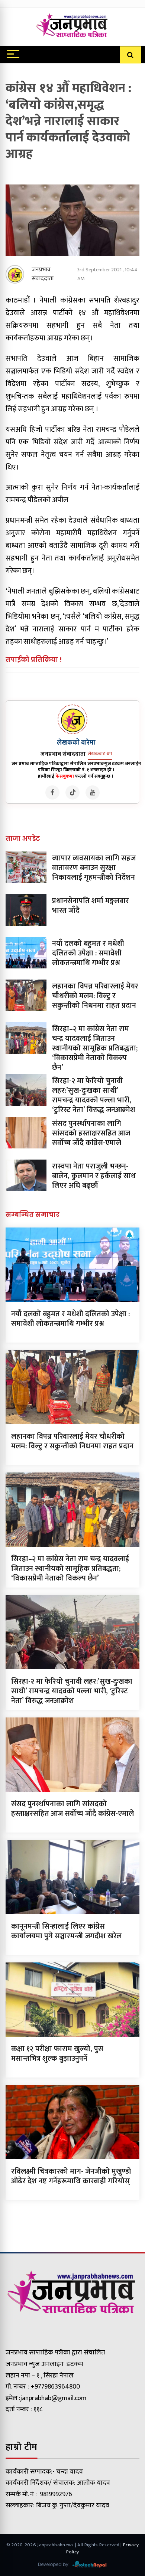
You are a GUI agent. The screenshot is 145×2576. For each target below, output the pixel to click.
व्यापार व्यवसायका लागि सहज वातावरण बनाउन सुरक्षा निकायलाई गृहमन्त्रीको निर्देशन (94, 868)
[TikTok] (72, 792)
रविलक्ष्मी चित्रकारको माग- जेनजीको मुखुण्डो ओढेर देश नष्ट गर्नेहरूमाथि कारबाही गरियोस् (71, 2176)
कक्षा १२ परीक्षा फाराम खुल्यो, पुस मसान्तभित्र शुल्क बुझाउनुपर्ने (57, 2054)
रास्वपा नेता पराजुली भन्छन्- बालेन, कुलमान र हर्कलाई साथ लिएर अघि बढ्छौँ (94, 1176)
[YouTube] (93, 792)
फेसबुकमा (65, 776)
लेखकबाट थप (100, 753)
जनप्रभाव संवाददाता (43, 274)
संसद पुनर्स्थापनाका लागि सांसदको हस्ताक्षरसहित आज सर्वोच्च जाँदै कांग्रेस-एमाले (91, 1133)
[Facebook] (52, 792)
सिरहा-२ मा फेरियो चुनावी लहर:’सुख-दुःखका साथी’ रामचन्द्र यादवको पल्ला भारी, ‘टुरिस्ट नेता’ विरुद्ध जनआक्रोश (94, 1095)
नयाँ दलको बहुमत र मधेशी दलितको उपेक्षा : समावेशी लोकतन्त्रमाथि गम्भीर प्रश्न (88, 953)
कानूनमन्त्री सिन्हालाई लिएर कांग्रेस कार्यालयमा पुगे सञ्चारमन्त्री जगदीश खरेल (66, 1931)
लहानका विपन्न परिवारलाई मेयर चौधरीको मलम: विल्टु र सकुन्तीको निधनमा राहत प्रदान (95, 996)
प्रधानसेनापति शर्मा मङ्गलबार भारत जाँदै (91, 906)
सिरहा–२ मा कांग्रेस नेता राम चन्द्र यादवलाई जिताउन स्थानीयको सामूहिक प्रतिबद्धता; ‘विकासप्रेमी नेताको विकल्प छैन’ (95, 1048)
